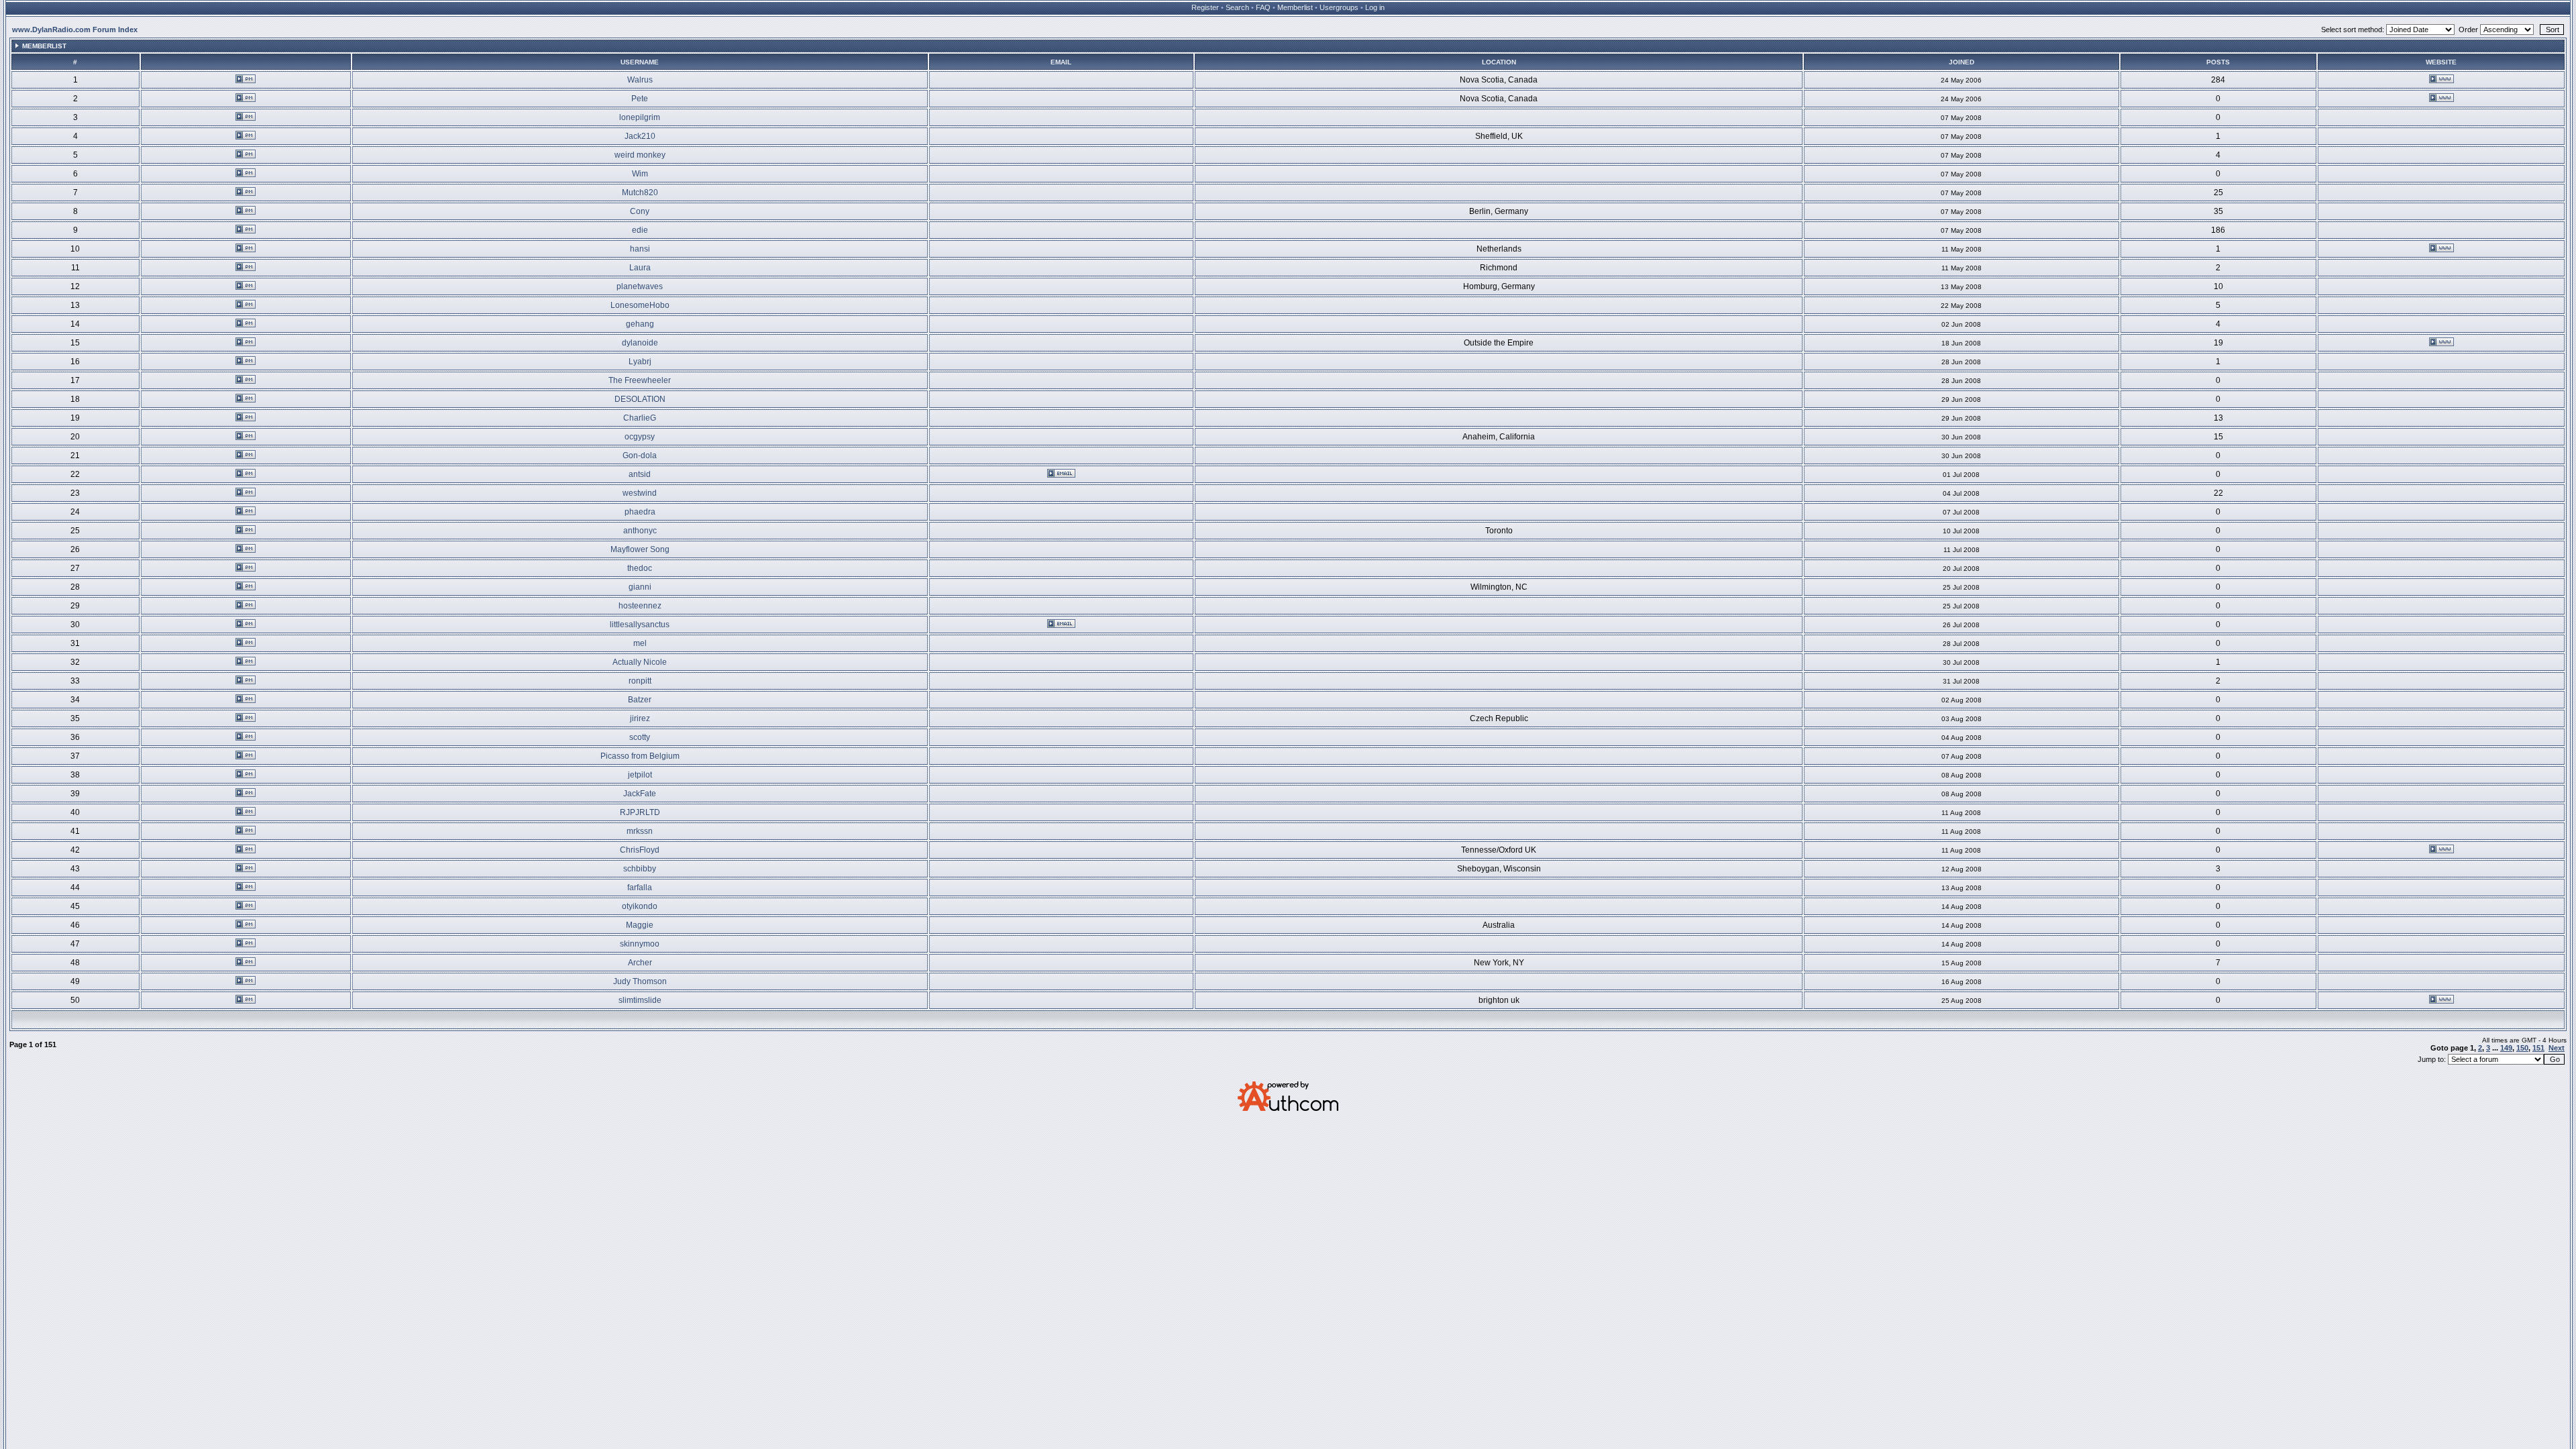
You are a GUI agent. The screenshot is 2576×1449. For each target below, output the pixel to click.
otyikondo (640, 906)
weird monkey (640, 155)
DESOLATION (640, 399)
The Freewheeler (640, 380)
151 (2538, 1048)
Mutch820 (640, 193)
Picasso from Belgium (640, 756)
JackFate (640, 794)
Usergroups (1339, 7)
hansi (640, 249)
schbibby (640, 869)
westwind (640, 493)
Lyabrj (640, 362)
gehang (640, 324)
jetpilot (640, 775)
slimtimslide (640, 1000)
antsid (640, 474)
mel (640, 643)
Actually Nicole (640, 662)
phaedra (640, 512)
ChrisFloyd (640, 850)
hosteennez (640, 606)
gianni (640, 587)
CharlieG (640, 418)
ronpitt (640, 681)
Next (2557, 1048)
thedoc (640, 568)
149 (2506, 1048)
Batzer (640, 700)
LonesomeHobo (640, 305)
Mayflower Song (640, 549)
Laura (640, 268)
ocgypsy (640, 437)
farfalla (640, 888)
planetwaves (640, 286)
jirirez (640, 718)
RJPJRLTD (640, 812)
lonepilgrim (640, 117)
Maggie (640, 925)
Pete (640, 99)
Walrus (640, 80)
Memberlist (1295, 7)
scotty (640, 737)
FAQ (1263, 7)
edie (640, 230)
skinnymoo (640, 944)
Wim (640, 174)
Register (1205, 7)
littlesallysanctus (640, 625)
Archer (640, 963)
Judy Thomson (640, 981)
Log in (1375, 7)
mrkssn (640, 831)
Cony (640, 211)
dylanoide (640, 343)
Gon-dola (640, 455)
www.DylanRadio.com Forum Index (75, 30)
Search (1237, 7)
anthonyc (640, 531)
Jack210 (640, 136)
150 (2522, 1048)
